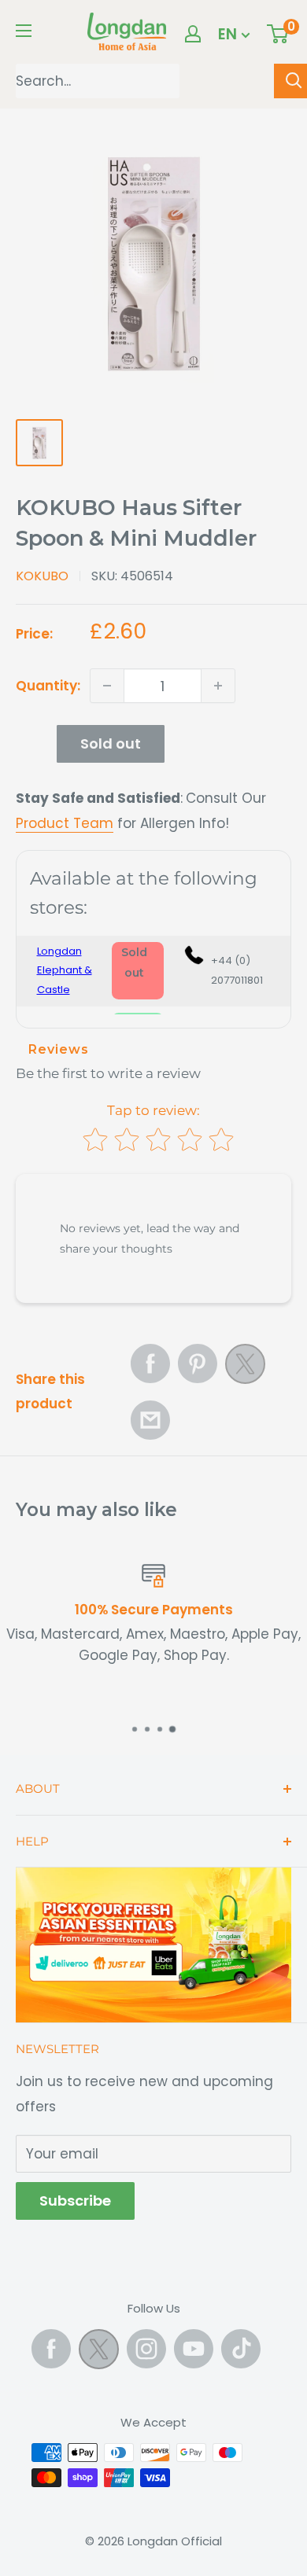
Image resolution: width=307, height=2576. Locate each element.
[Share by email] (150, 1420)
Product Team (65, 823)
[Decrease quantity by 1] (107, 686)
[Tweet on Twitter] (245, 1368)
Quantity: (48, 686)
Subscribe (75, 2201)
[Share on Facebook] (150, 1363)
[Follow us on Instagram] (146, 2349)
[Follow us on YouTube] (194, 2349)
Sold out (111, 743)
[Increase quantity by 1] (218, 686)
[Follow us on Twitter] (99, 2353)
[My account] (193, 34)
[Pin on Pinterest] (198, 1363)
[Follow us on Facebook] (51, 2349)
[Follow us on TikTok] (241, 2349)
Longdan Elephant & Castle (65, 970)
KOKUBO (42, 576)
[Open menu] (24, 31)
